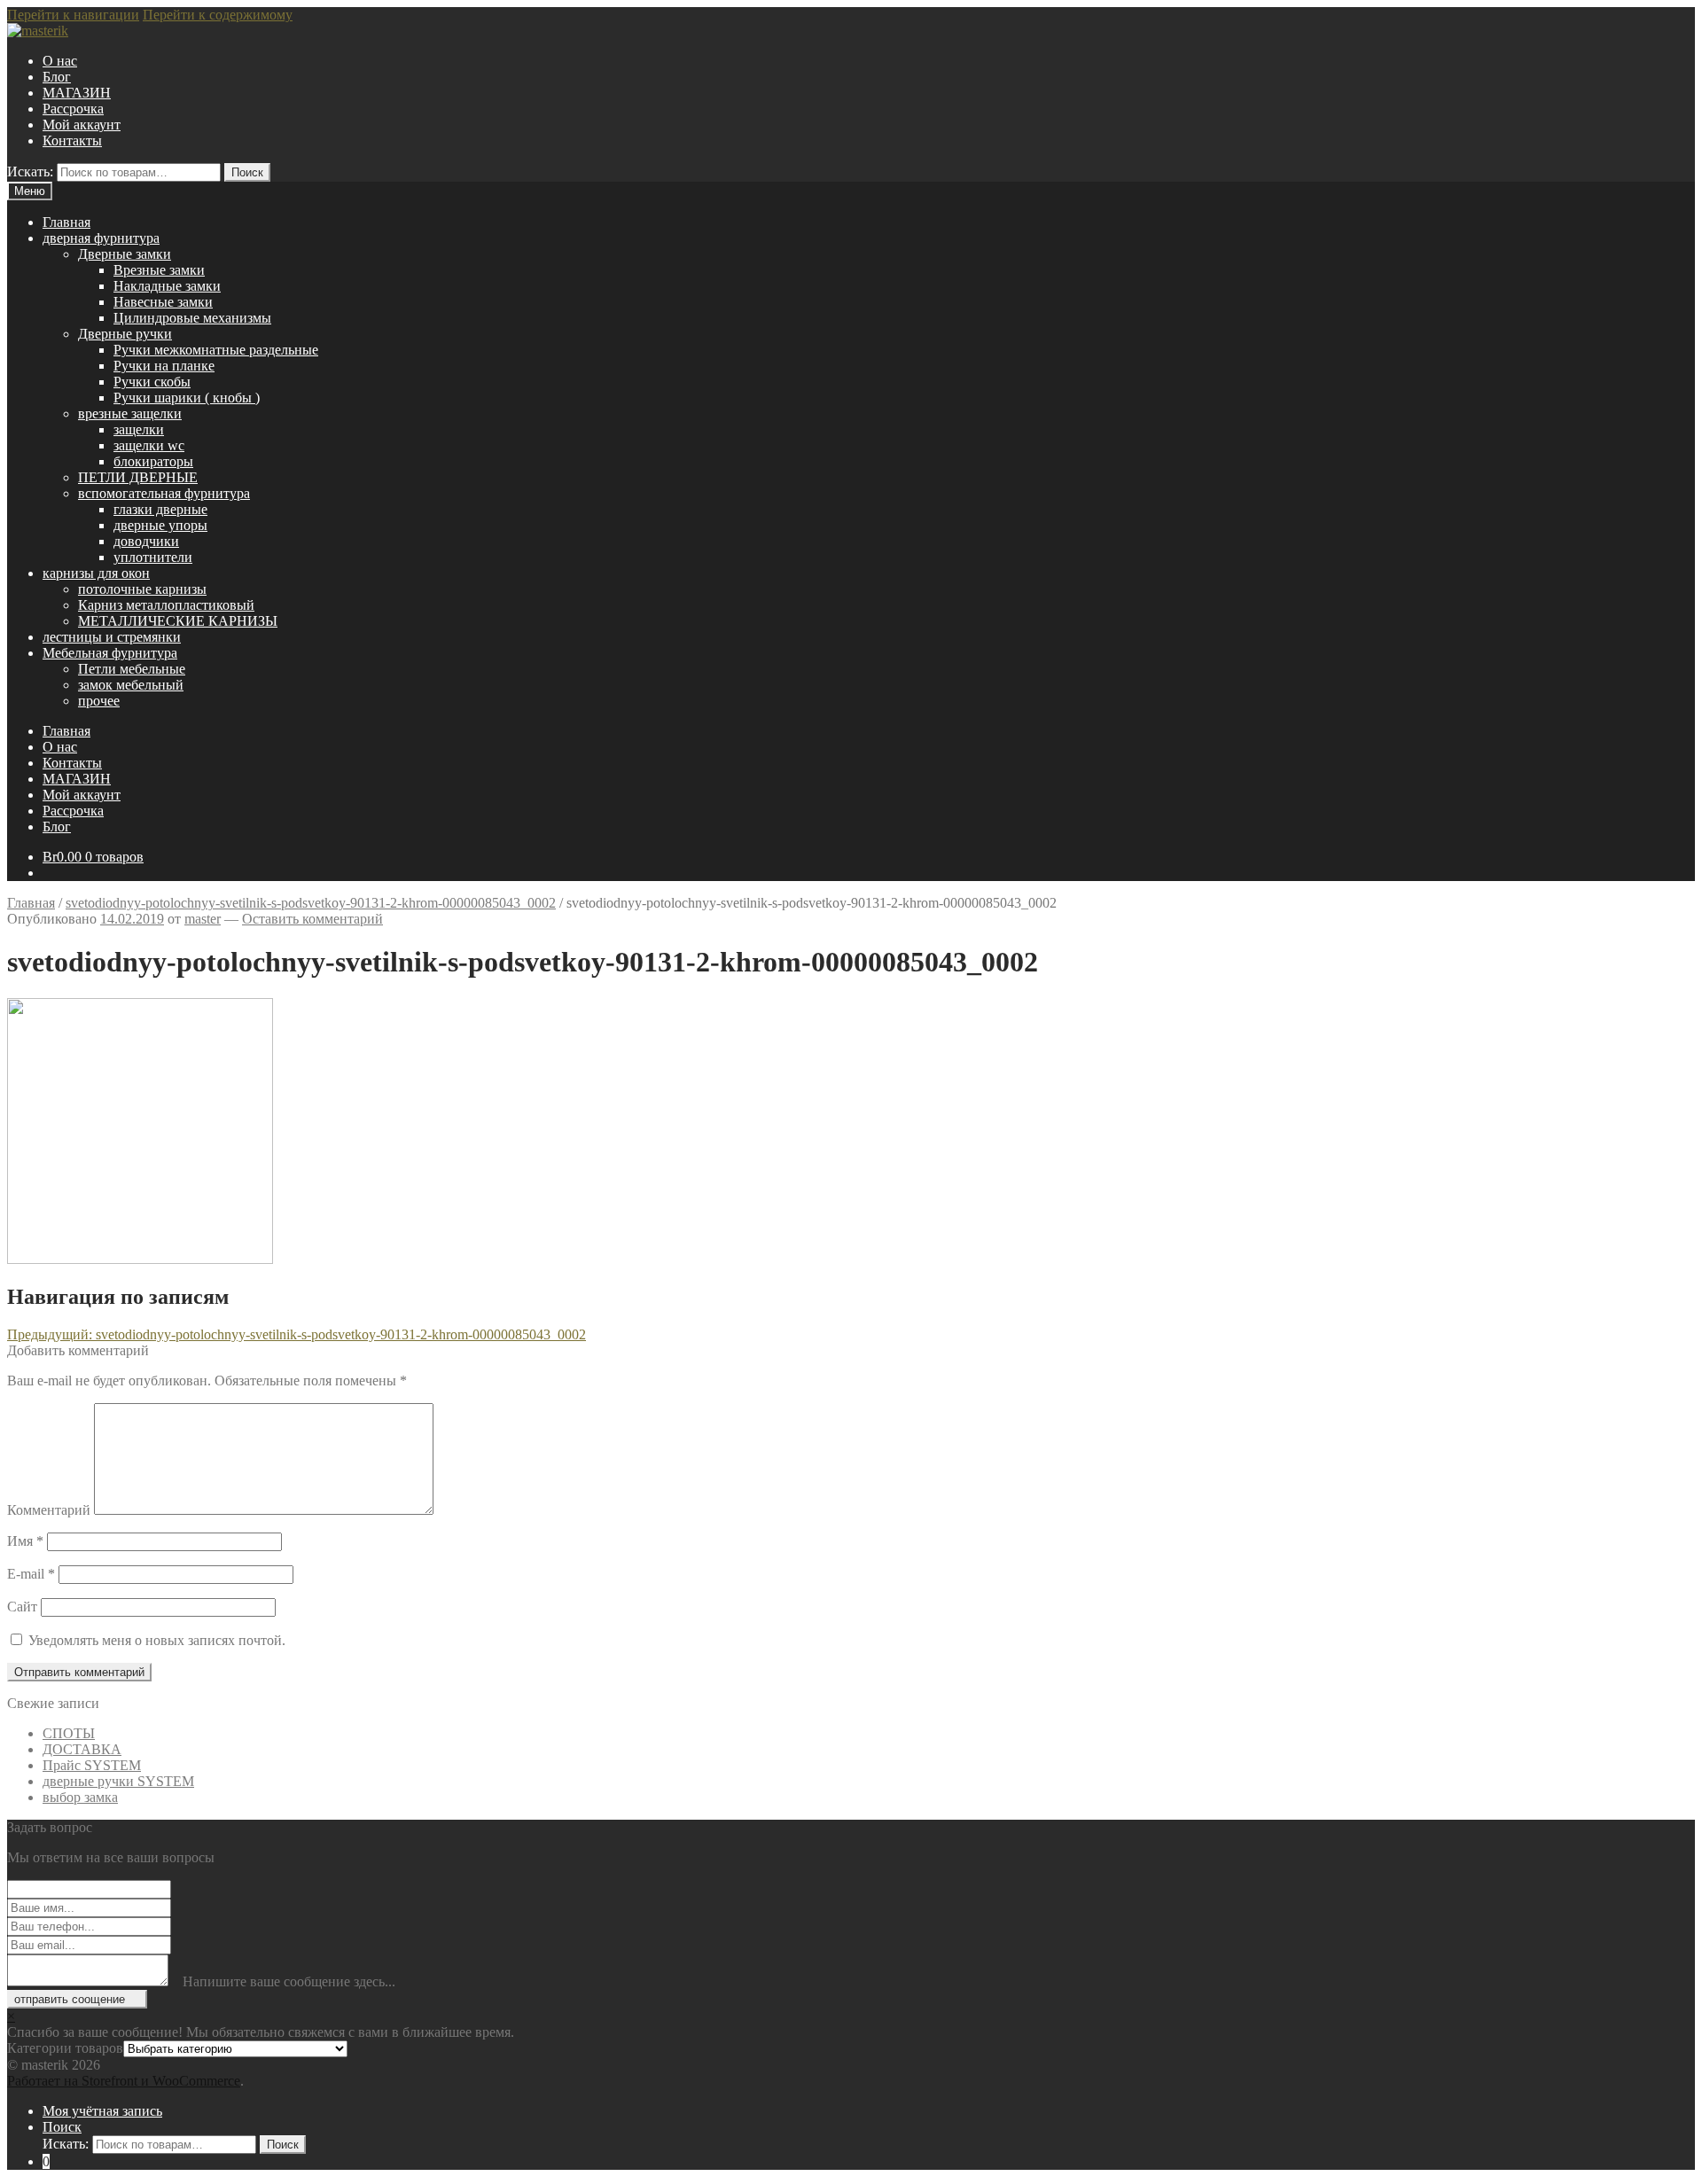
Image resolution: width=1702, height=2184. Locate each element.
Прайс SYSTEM (92, 1765)
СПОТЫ (69, 1733)
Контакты (72, 140)
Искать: (30, 172)
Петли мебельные (132, 669)
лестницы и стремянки (112, 637)
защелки (139, 429)
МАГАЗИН (77, 93)
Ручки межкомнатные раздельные (216, 350)
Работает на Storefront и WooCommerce (124, 2081)
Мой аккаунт (82, 125)
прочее (99, 701)
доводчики (146, 541)
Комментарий (49, 1510)
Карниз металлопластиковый (166, 605)
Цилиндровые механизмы (192, 318)
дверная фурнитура (101, 238)
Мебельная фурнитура (110, 653)
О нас (60, 61)
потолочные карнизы (142, 589)
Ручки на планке (164, 366)
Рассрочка (73, 109)
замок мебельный (131, 685)
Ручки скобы (152, 382)
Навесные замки (163, 302)
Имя (25, 1541)
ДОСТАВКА (82, 1749)
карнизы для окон (96, 573)
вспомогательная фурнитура (164, 493)
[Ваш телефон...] (180, 1926)
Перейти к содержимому (218, 15)
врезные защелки (130, 413)
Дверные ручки (125, 334)
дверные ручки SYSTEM (118, 1781)
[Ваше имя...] (180, 1907)
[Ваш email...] (180, 1944)
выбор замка (80, 1797)
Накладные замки (167, 286)
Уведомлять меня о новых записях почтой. (157, 1640)
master (203, 919)
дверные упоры (160, 525)
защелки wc (149, 445)
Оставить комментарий (312, 919)
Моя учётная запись (102, 2111)
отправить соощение (70, 1999)
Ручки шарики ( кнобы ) (187, 398)
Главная (66, 222)
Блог (57, 77)
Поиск (247, 172)
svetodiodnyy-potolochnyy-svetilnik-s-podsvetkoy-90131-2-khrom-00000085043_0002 (311, 903)
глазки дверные (160, 509)
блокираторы (153, 461)
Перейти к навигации (73, 15)
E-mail (31, 1574)
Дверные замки (125, 254)
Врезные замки (159, 270)
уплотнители (153, 557)
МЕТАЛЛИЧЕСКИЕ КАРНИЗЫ (178, 621)
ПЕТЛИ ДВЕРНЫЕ (138, 477)
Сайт (22, 1607)
